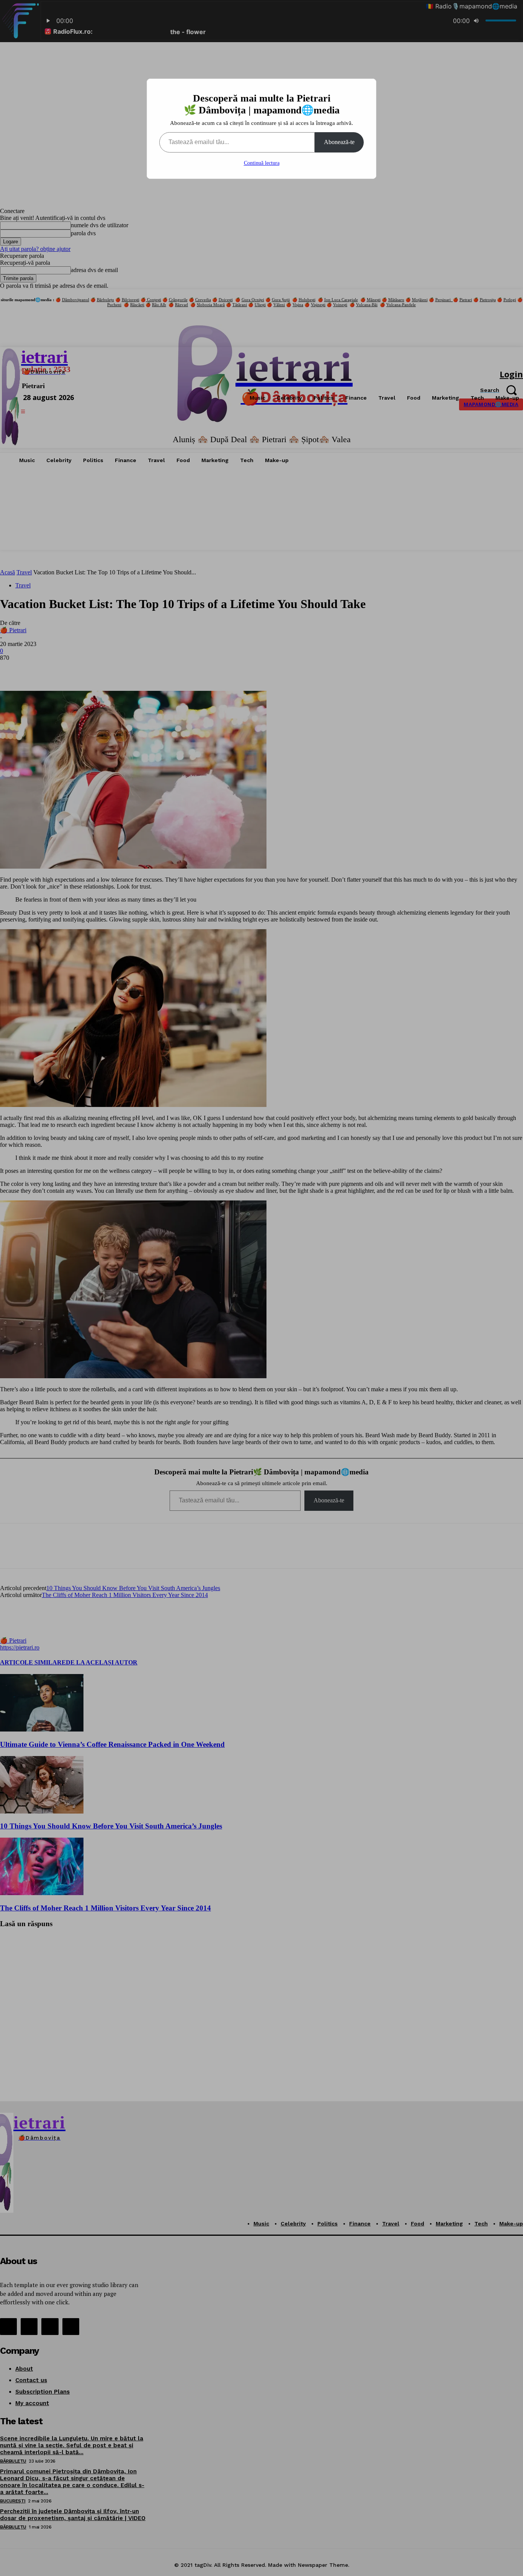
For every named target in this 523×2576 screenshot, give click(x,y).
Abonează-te (339, 142)
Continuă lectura (262, 163)
